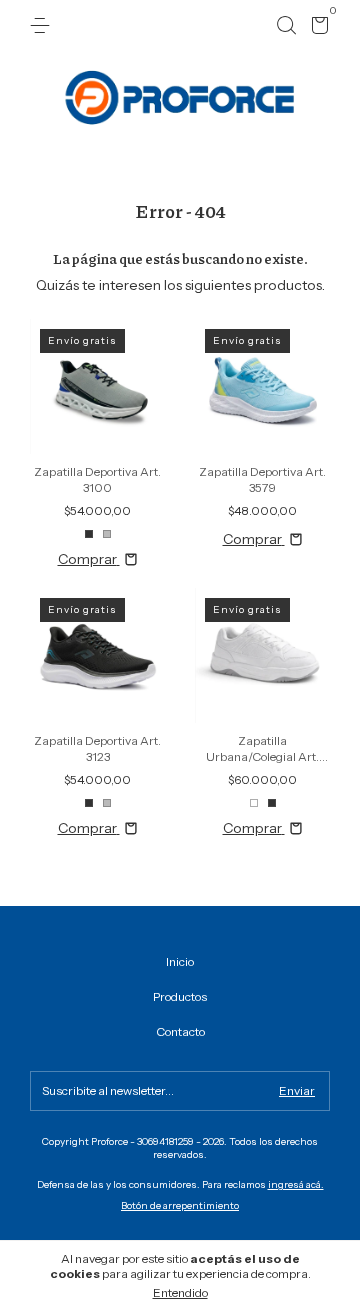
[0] (316, 28)
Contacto (180, 1031)
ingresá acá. (296, 1184)
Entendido (180, 1292)
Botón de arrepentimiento (180, 1205)
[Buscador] (286, 25)
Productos (180, 996)
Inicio (180, 961)
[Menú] (43, 25)
